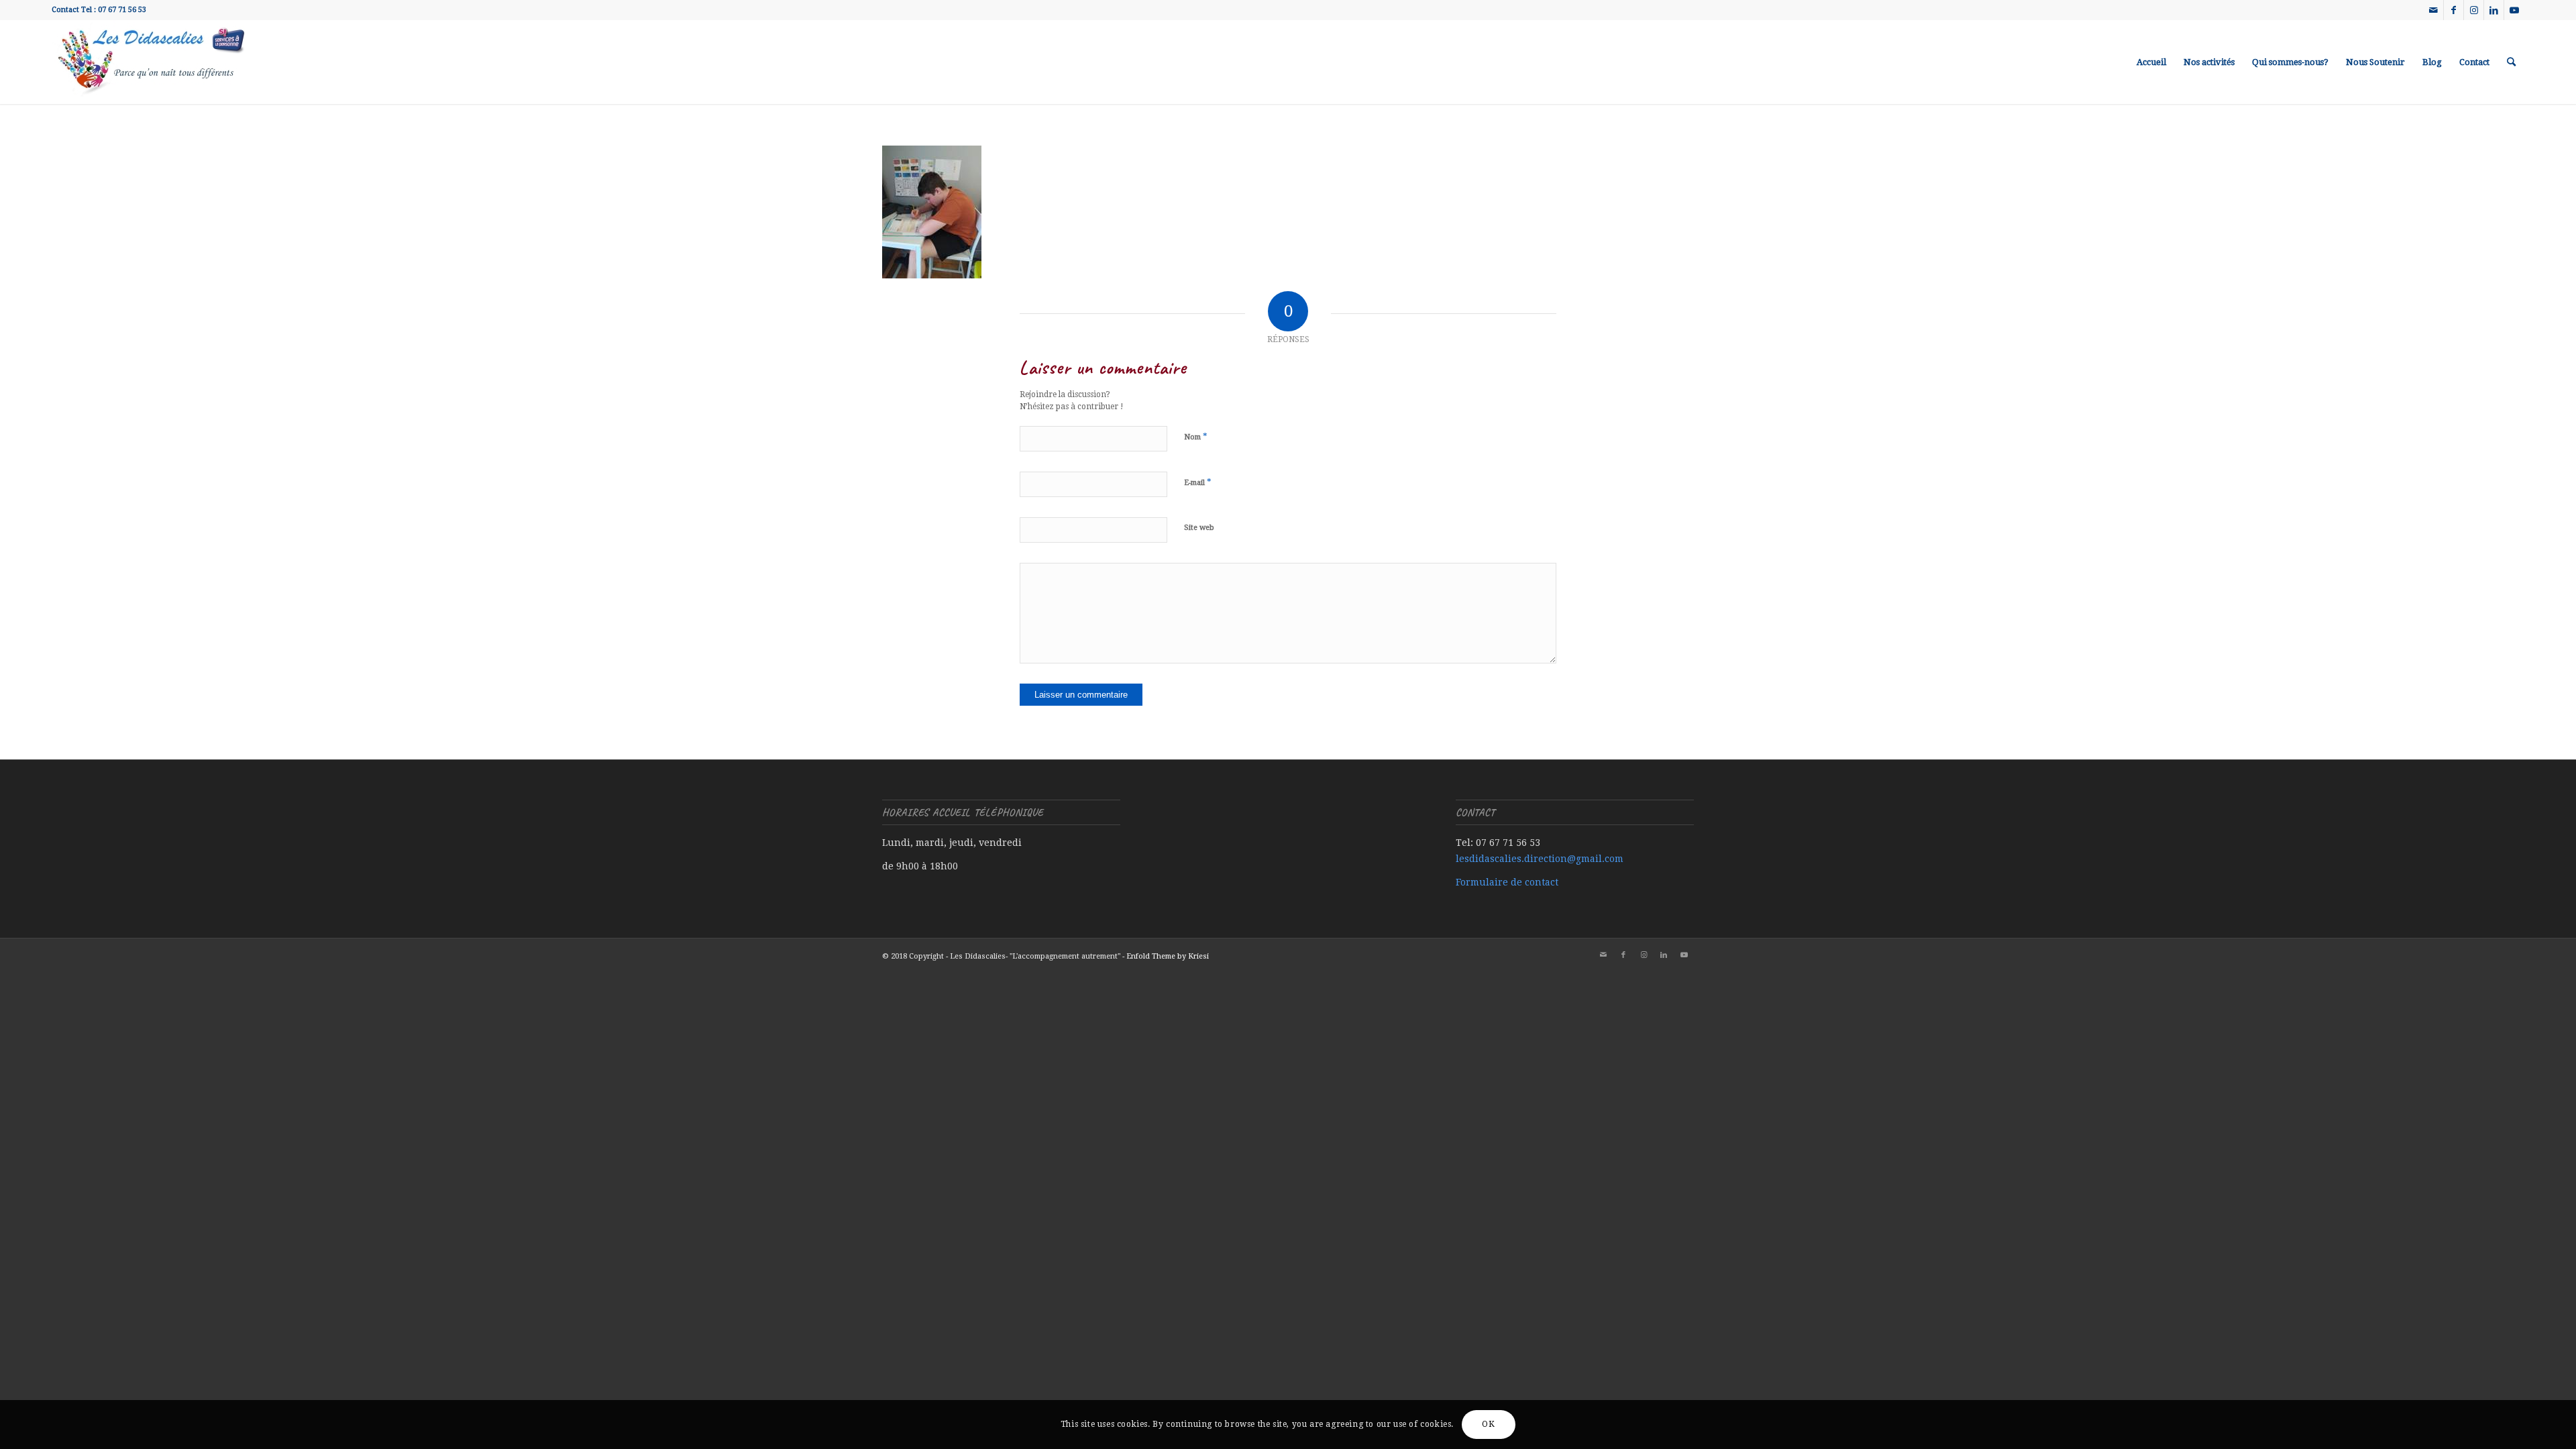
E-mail (1198, 482)
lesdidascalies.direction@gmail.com (1540, 859)
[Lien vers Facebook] (2454, 10)
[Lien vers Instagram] (2474, 10)
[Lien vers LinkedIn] (2494, 10)
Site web (1199, 528)
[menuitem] (2151, 62)
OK (1488, 1424)
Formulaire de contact (1507, 882)
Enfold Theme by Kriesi (1168, 956)
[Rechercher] (2511, 62)
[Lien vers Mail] (2433, 10)
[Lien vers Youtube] (2514, 10)
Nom (1196, 436)
